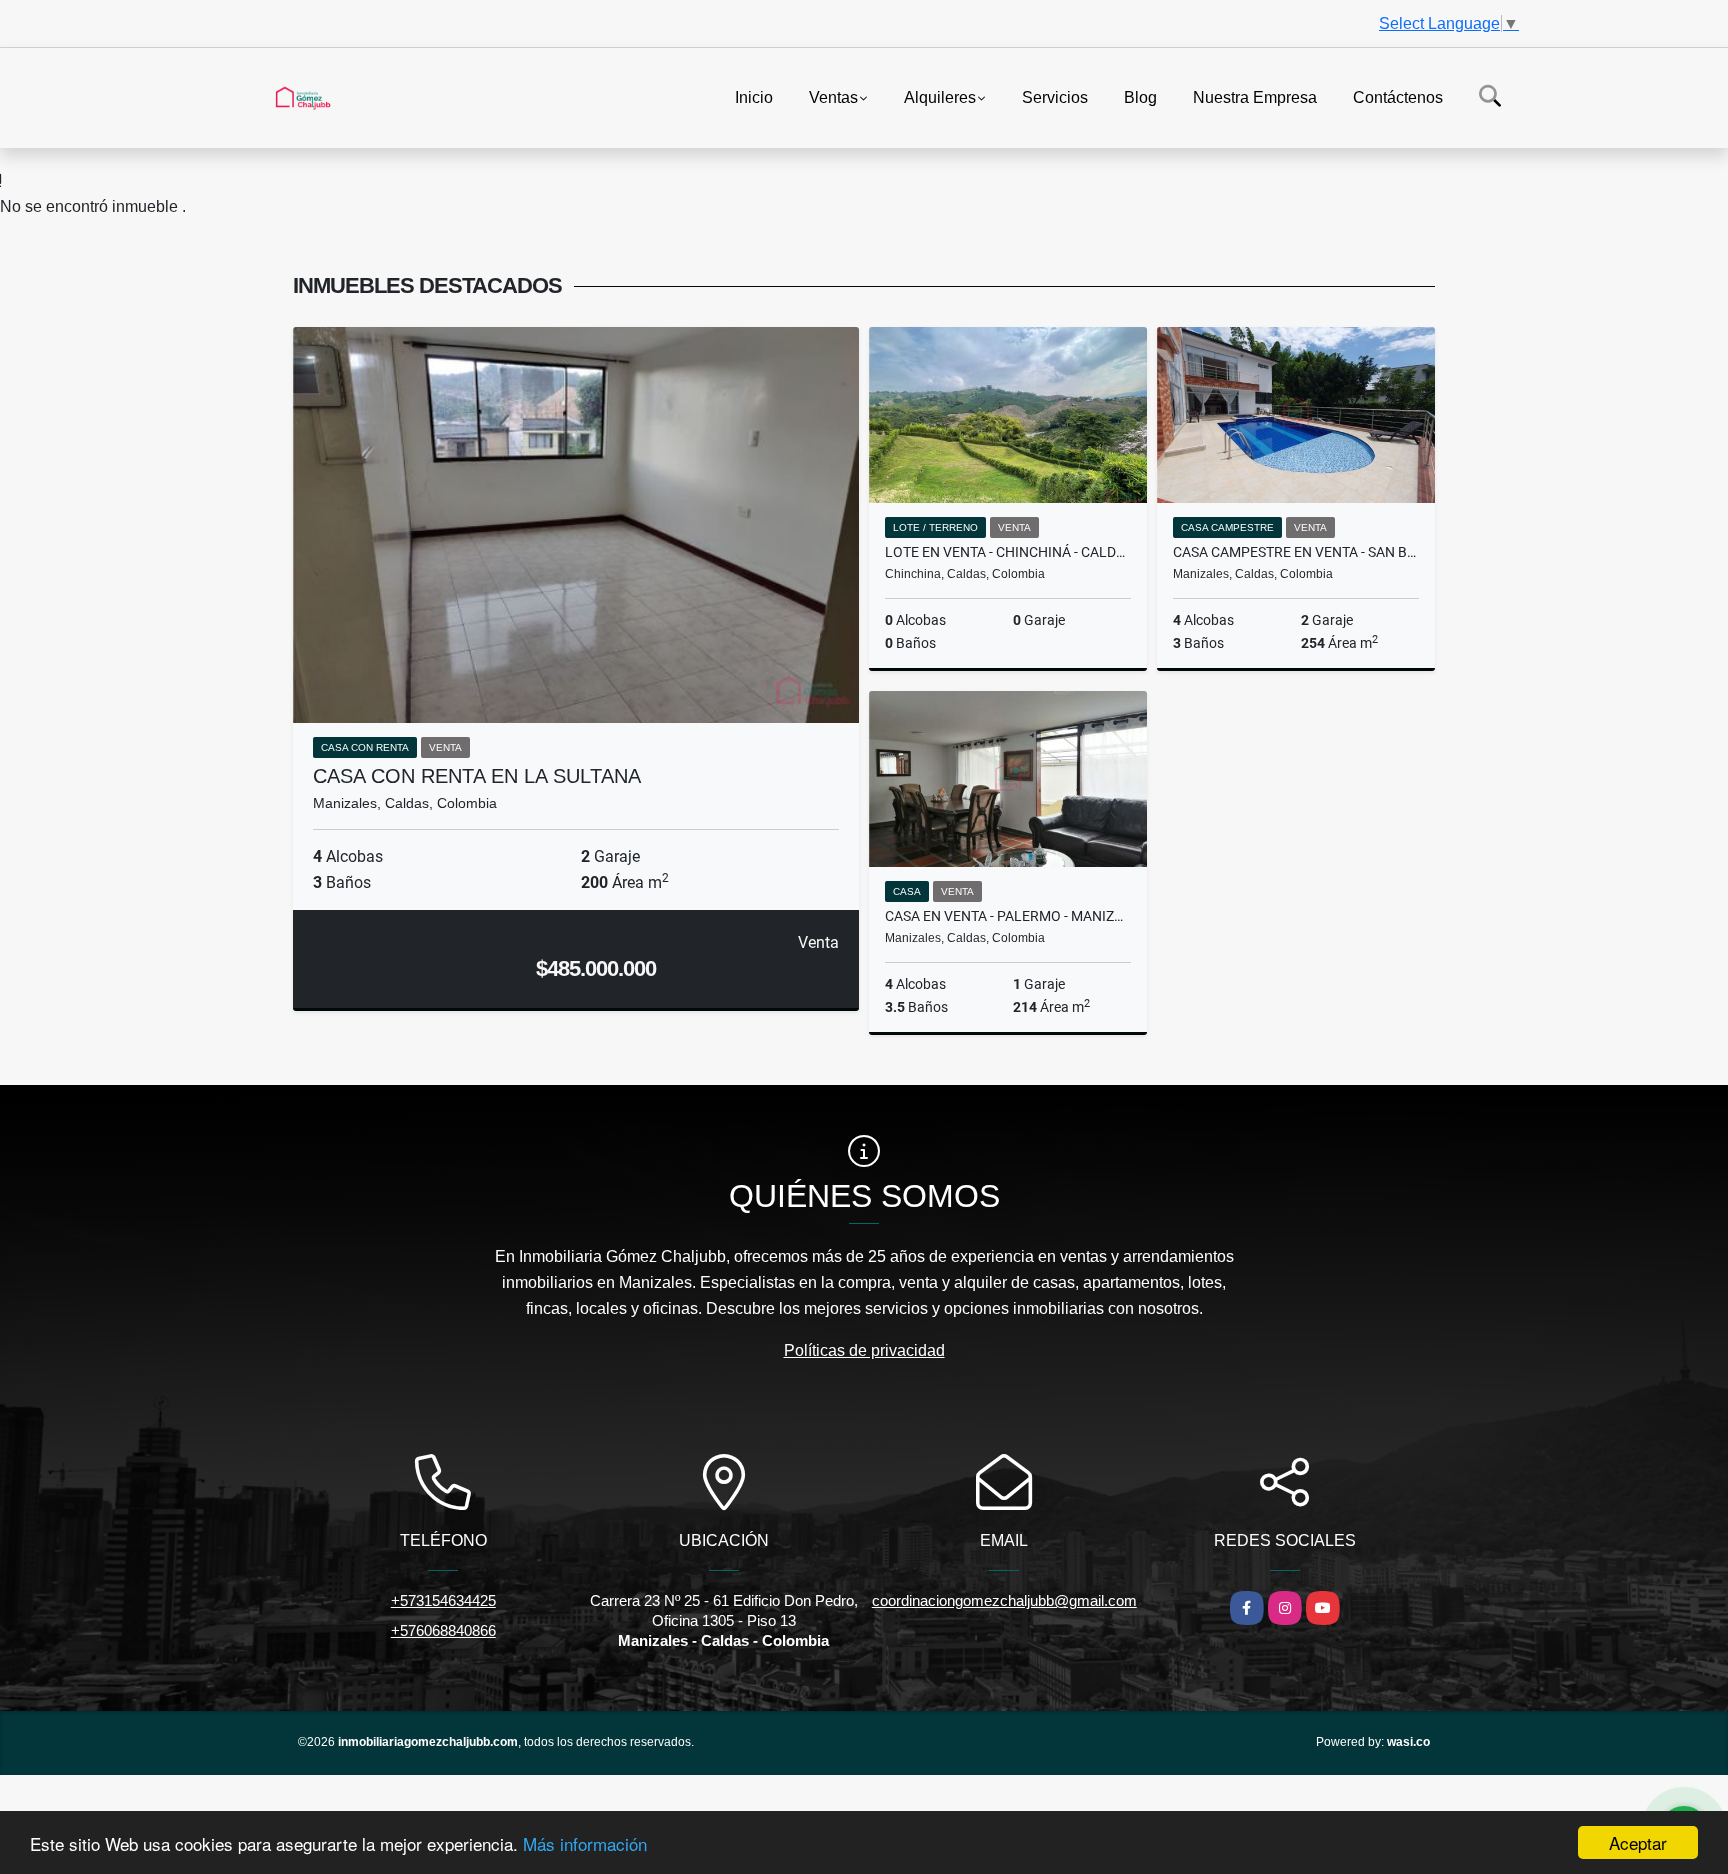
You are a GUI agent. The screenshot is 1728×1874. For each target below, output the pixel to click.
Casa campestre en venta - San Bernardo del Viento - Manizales (1296, 552)
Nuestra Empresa (1255, 96)
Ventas (833, 96)
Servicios (1055, 96)
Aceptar (1638, 1842)
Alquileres (940, 96)
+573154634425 (443, 1600)
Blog (1140, 96)
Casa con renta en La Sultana (477, 776)
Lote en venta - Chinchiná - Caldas (1008, 552)
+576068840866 (443, 1630)
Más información (585, 1843)
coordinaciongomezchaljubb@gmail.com (1004, 1600)
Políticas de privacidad (864, 1350)
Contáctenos (1398, 96)
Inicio (754, 96)
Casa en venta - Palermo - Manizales (1008, 916)
